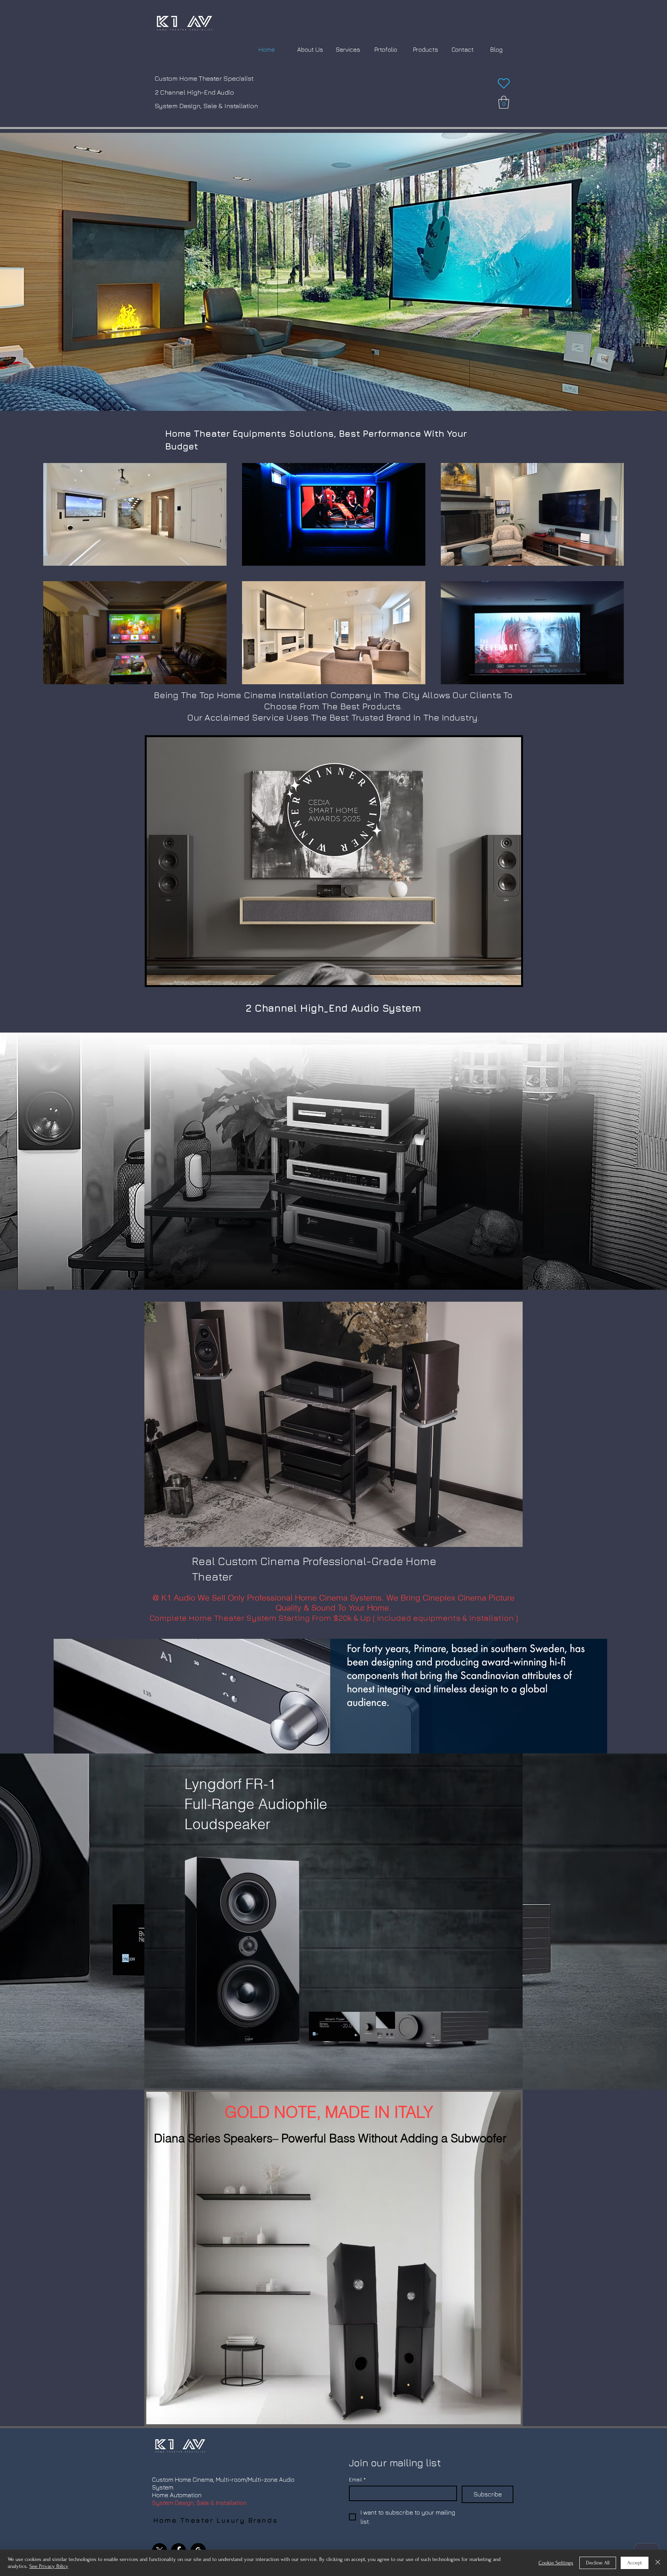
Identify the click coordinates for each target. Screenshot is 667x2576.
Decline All (598, 2563)
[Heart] (504, 83)
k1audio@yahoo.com (332, 2453)
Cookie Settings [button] (556, 2563)
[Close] (658, 2563)
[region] (334, 852)
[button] (504, 102)
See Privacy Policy (49, 2566)
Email (357, 2479)
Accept (635, 2563)
